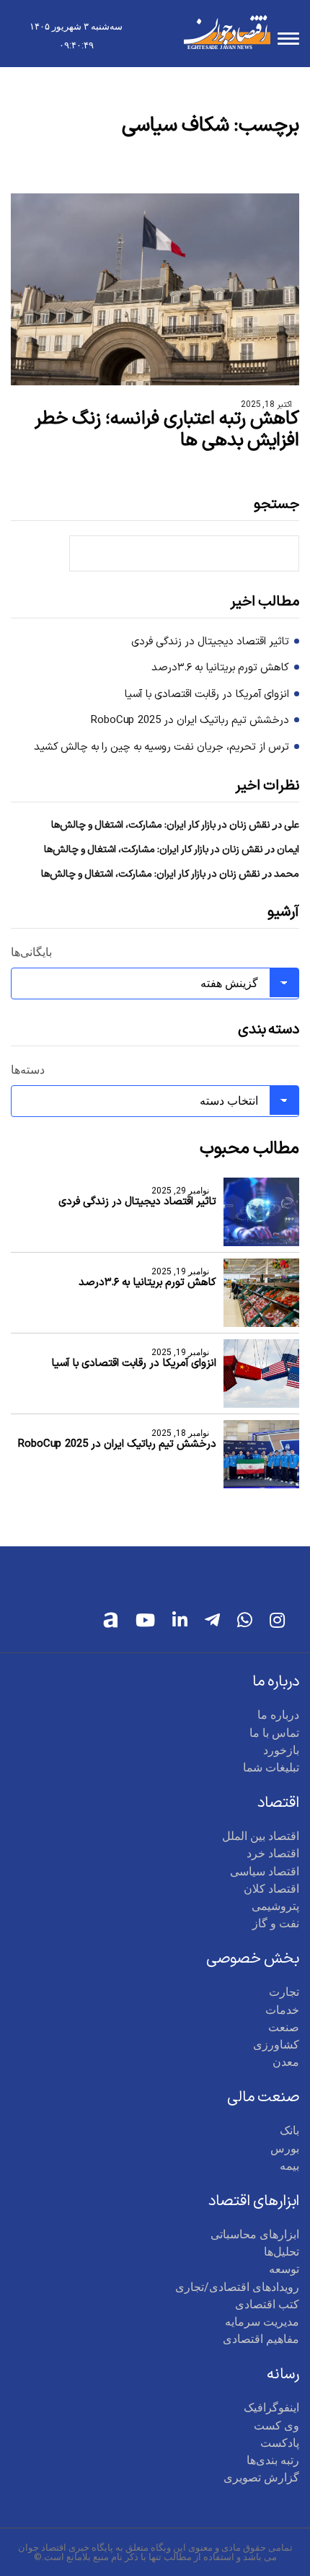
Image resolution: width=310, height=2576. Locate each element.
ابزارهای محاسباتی (255, 2234)
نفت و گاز (276, 1923)
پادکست (280, 2443)
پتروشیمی (275, 1906)
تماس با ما (274, 1733)
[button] (288, 41)
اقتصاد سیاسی (265, 1871)
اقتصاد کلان (271, 1889)
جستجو (276, 505)
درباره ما (278, 1715)
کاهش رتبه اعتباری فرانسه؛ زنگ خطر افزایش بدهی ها (167, 430)
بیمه (289, 2166)
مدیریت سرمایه (262, 2322)
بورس (285, 2148)
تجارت (284, 1992)
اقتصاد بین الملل (261, 1836)
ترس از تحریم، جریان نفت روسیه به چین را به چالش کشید (161, 748)
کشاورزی (276, 2045)
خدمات (282, 2010)
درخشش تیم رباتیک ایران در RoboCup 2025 (190, 721)
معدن (286, 2062)
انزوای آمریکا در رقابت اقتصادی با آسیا (207, 695)
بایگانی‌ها (31, 952)
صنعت (284, 2027)
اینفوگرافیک (271, 2408)
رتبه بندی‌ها (273, 2460)
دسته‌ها (28, 1070)
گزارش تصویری (261, 2478)
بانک (289, 2130)
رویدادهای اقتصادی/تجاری (237, 2287)
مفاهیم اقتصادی (261, 2339)
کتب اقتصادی (267, 2304)
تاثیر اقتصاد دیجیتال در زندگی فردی (210, 642)
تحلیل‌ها (282, 2252)
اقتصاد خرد (273, 1853)
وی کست (276, 2426)
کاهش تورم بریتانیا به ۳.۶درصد (220, 668)
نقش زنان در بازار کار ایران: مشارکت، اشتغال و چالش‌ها (161, 825)
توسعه (284, 2269)
